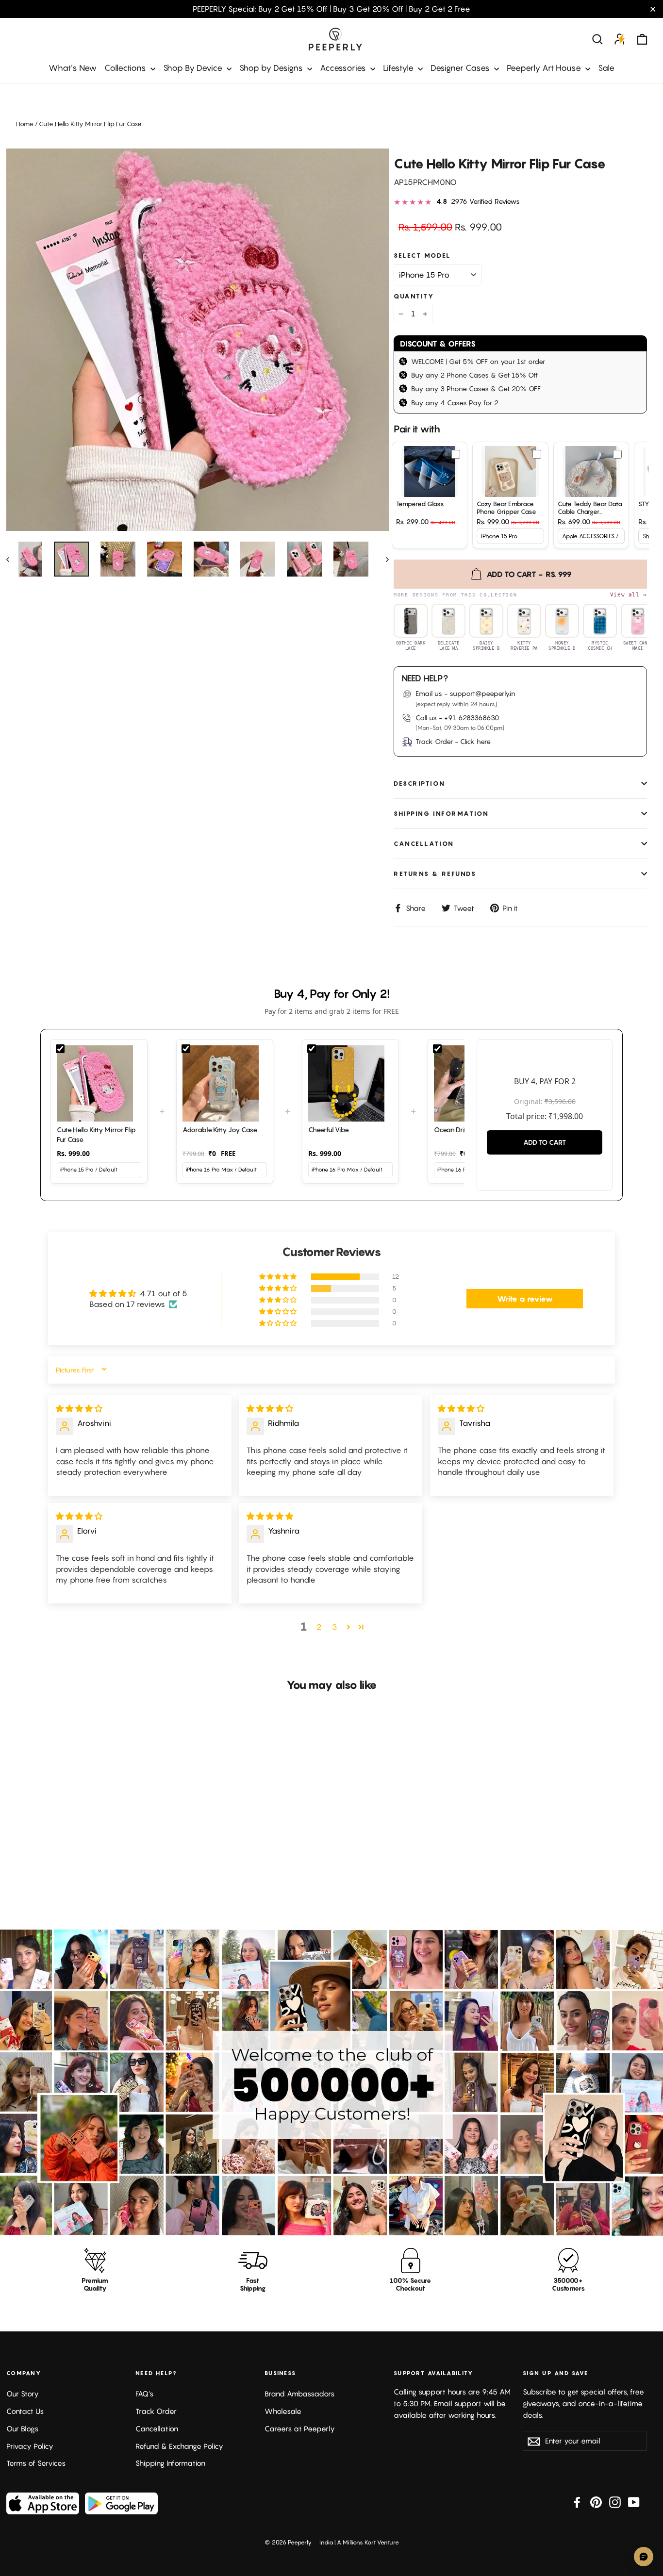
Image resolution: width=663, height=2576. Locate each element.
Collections (126, 68)
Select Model (423, 256)
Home (25, 124)
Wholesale (283, 2411)
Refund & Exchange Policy (179, 2446)
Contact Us (25, 2411)
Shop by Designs (272, 68)
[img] (79, 1408)
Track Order (156, 2411)
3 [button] (335, 1627)
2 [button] (319, 1627)
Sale (606, 68)
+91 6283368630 (472, 718)
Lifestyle (399, 68)
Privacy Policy (30, 2446)
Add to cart (545, 1142)
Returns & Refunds (435, 874)
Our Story (23, 2394)
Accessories (344, 68)
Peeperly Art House (545, 68)
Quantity (414, 296)
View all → (629, 594)
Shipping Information (170, 2463)
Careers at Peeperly (300, 2429)
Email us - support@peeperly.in (465, 693)
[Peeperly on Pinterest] (596, 2502)
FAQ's (144, 2394)
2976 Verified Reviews (485, 201)
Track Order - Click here (453, 741)
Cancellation (424, 844)
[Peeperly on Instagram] (615, 2502)
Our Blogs (22, 2429)
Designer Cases (461, 68)
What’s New (73, 68)
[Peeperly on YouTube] (634, 2502)
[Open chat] (644, 2557)
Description (419, 784)
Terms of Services (36, 2463)
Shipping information (441, 814)
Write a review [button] (525, 1299)
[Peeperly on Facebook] (577, 2502)
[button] (279, 1277)
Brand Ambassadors (299, 2394)
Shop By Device (194, 68)
